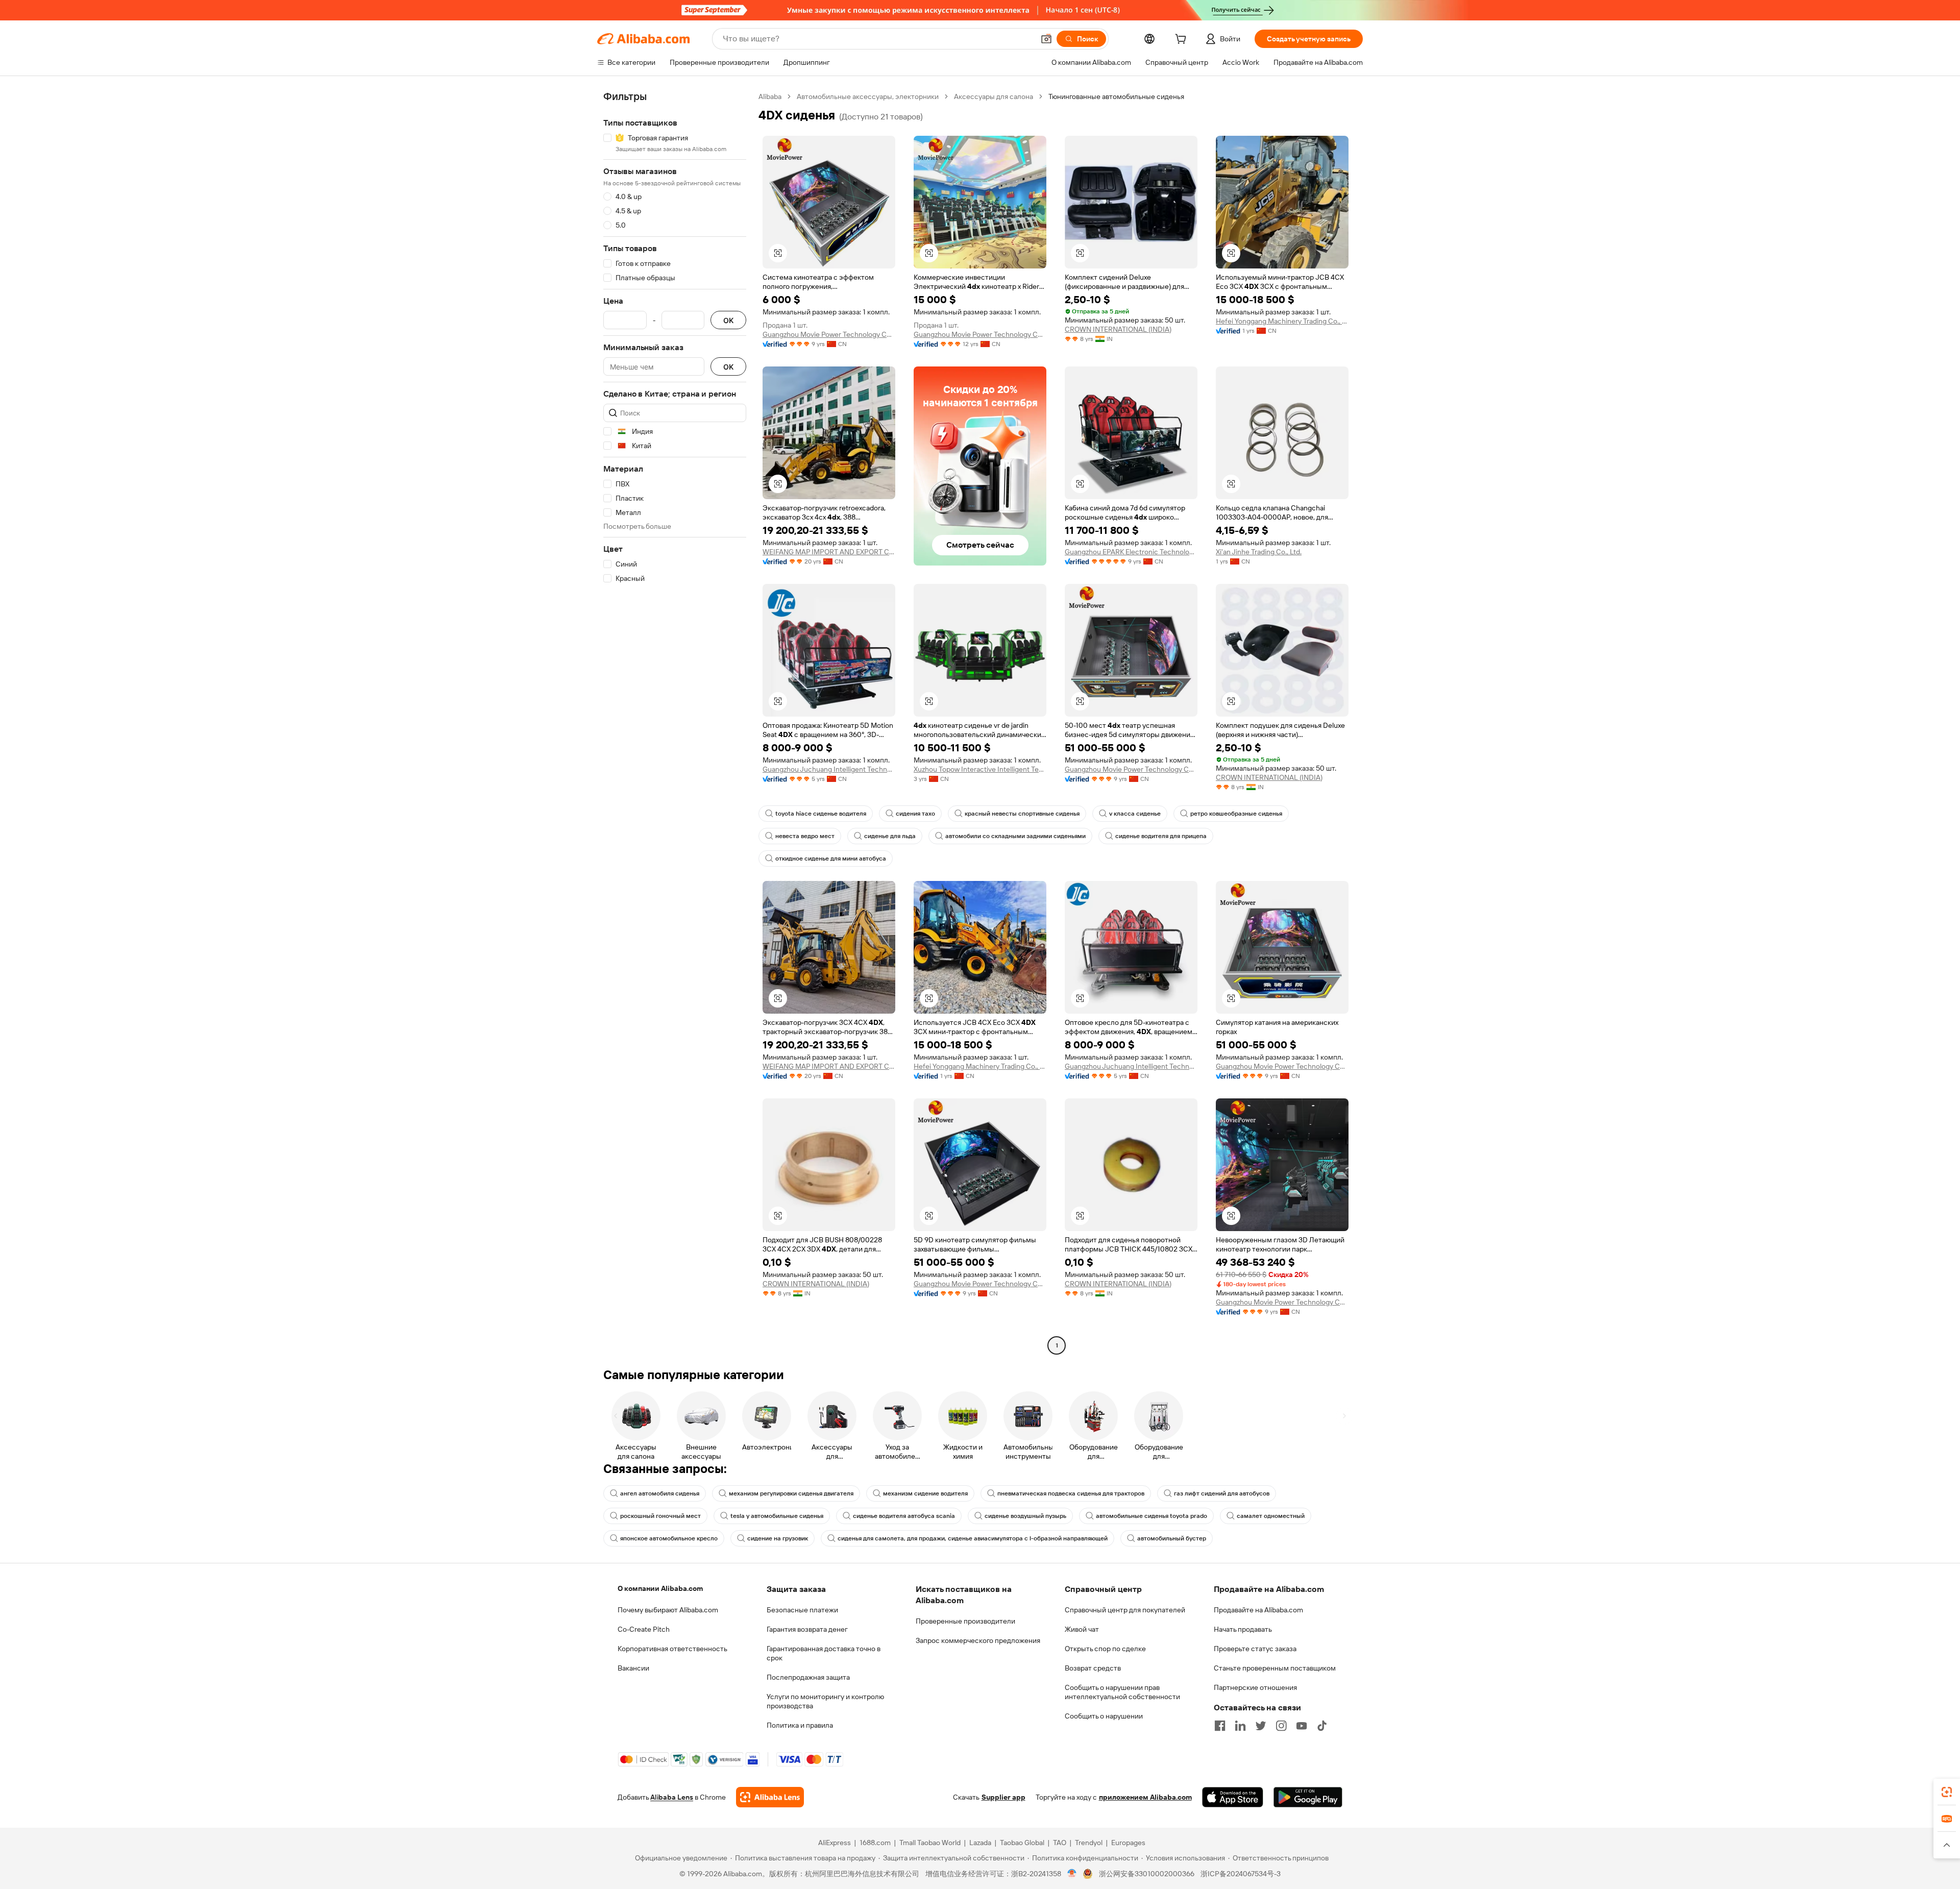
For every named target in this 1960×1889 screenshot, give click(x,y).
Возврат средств (1093, 1668)
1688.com (875, 1843)
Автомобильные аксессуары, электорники (868, 96)
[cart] (1183, 40)
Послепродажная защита (808, 1677)
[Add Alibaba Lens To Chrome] (770, 1797)
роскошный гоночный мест (660, 1516)
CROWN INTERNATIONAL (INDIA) (1118, 329)
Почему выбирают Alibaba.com (668, 1610)
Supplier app (1003, 1797)
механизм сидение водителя (925, 1493)
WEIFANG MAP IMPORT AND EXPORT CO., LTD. (829, 552)
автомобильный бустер (1172, 1538)
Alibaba (770, 96)
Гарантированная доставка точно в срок (824, 1653)
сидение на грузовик (778, 1538)
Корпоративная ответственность (672, 1649)
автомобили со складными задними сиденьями (1015, 836)
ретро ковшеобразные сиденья (1236, 814)
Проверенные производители (965, 1621)
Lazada (980, 1843)
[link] (1947, 1792)
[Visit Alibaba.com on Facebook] (1220, 1726)
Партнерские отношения (1255, 1687)
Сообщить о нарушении (1104, 1716)
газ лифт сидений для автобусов (1222, 1493)
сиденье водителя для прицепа (1161, 836)
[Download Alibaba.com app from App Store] (1233, 1797)
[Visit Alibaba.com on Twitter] (1261, 1726)
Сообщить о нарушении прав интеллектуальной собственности (1122, 1692)
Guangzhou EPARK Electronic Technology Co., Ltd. (1131, 552)
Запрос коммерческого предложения (978, 1640)
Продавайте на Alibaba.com (1258, 1610)
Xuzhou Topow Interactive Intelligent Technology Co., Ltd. (980, 769)
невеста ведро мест (805, 836)
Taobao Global (1022, 1843)
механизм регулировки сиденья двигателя (791, 1493)
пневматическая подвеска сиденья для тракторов (1071, 1493)
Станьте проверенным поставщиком (1275, 1668)
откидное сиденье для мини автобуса (831, 858)
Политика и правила (800, 1725)
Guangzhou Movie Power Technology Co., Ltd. (829, 334)
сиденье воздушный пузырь (1025, 1516)
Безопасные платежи (802, 1610)
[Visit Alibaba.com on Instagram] (1281, 1726)
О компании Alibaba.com (660, 1588)
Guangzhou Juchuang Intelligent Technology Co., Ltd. (829, 769)
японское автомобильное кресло (669, 1538)
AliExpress (835, 1843)
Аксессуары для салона (994, 96)
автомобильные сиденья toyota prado (1151, 1516)
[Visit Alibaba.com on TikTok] (1322, 1726)
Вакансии (633, 1668)
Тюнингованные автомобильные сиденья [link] (1116, 96)
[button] (1046, 39)
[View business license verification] (1072, 1874)
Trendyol (1089, 1843)
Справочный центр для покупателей (1125, 1610)
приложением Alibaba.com (1145, 1797)
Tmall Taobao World (930, 1843)
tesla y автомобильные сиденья (777, 1516)
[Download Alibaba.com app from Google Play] (1308, 1797)
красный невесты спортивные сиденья (1022, 814)
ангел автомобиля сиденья (660, 1493)
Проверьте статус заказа (1255, 1649)
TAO (1060, 1843)
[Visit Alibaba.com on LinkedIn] (1240, 1726)
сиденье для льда (890, 836)
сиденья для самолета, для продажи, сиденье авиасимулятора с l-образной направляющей (973, 1538)
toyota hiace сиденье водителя (821, 814)
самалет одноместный (1271, 1516)
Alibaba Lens (672, 1797)
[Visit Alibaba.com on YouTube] (1302, 1726)
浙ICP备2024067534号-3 (1241, 1874)
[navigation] (675, 722)
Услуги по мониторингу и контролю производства (825, 1701)
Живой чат (1082, 1629)
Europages (1128, 1843)
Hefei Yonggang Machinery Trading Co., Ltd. (1282, 321)
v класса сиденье (1135, 814)
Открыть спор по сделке (1105, 1649)
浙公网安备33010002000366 (1147, 1874)
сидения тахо (915, 814)
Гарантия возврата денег (807, 1629)
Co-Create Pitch (644, 1629)
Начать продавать (1243, 1629)
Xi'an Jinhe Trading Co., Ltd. (1259, 552)
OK (728, 320)
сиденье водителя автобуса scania (904, 1516)
